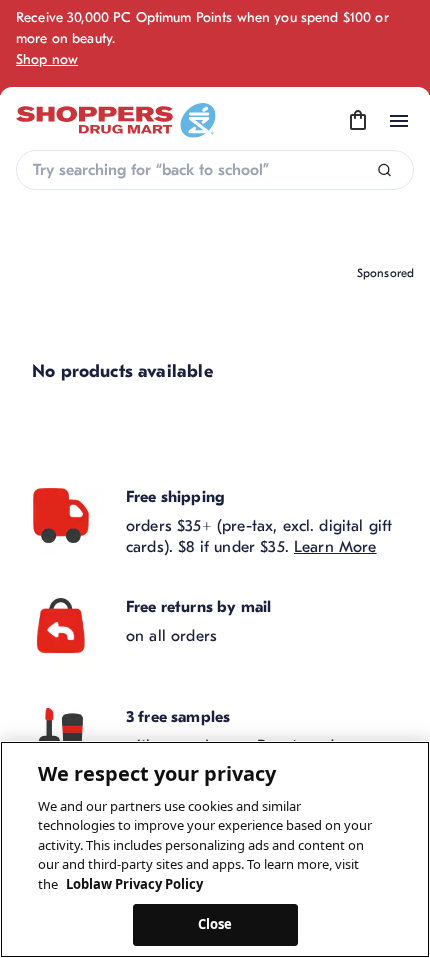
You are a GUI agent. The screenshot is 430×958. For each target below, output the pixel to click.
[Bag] (358, 121)
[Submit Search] (384, 170)
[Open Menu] (399, 121)
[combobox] (215, 170)
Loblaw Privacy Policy (134, 884)
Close (215, 924)
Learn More (335, 547)
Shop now (47, 59)
